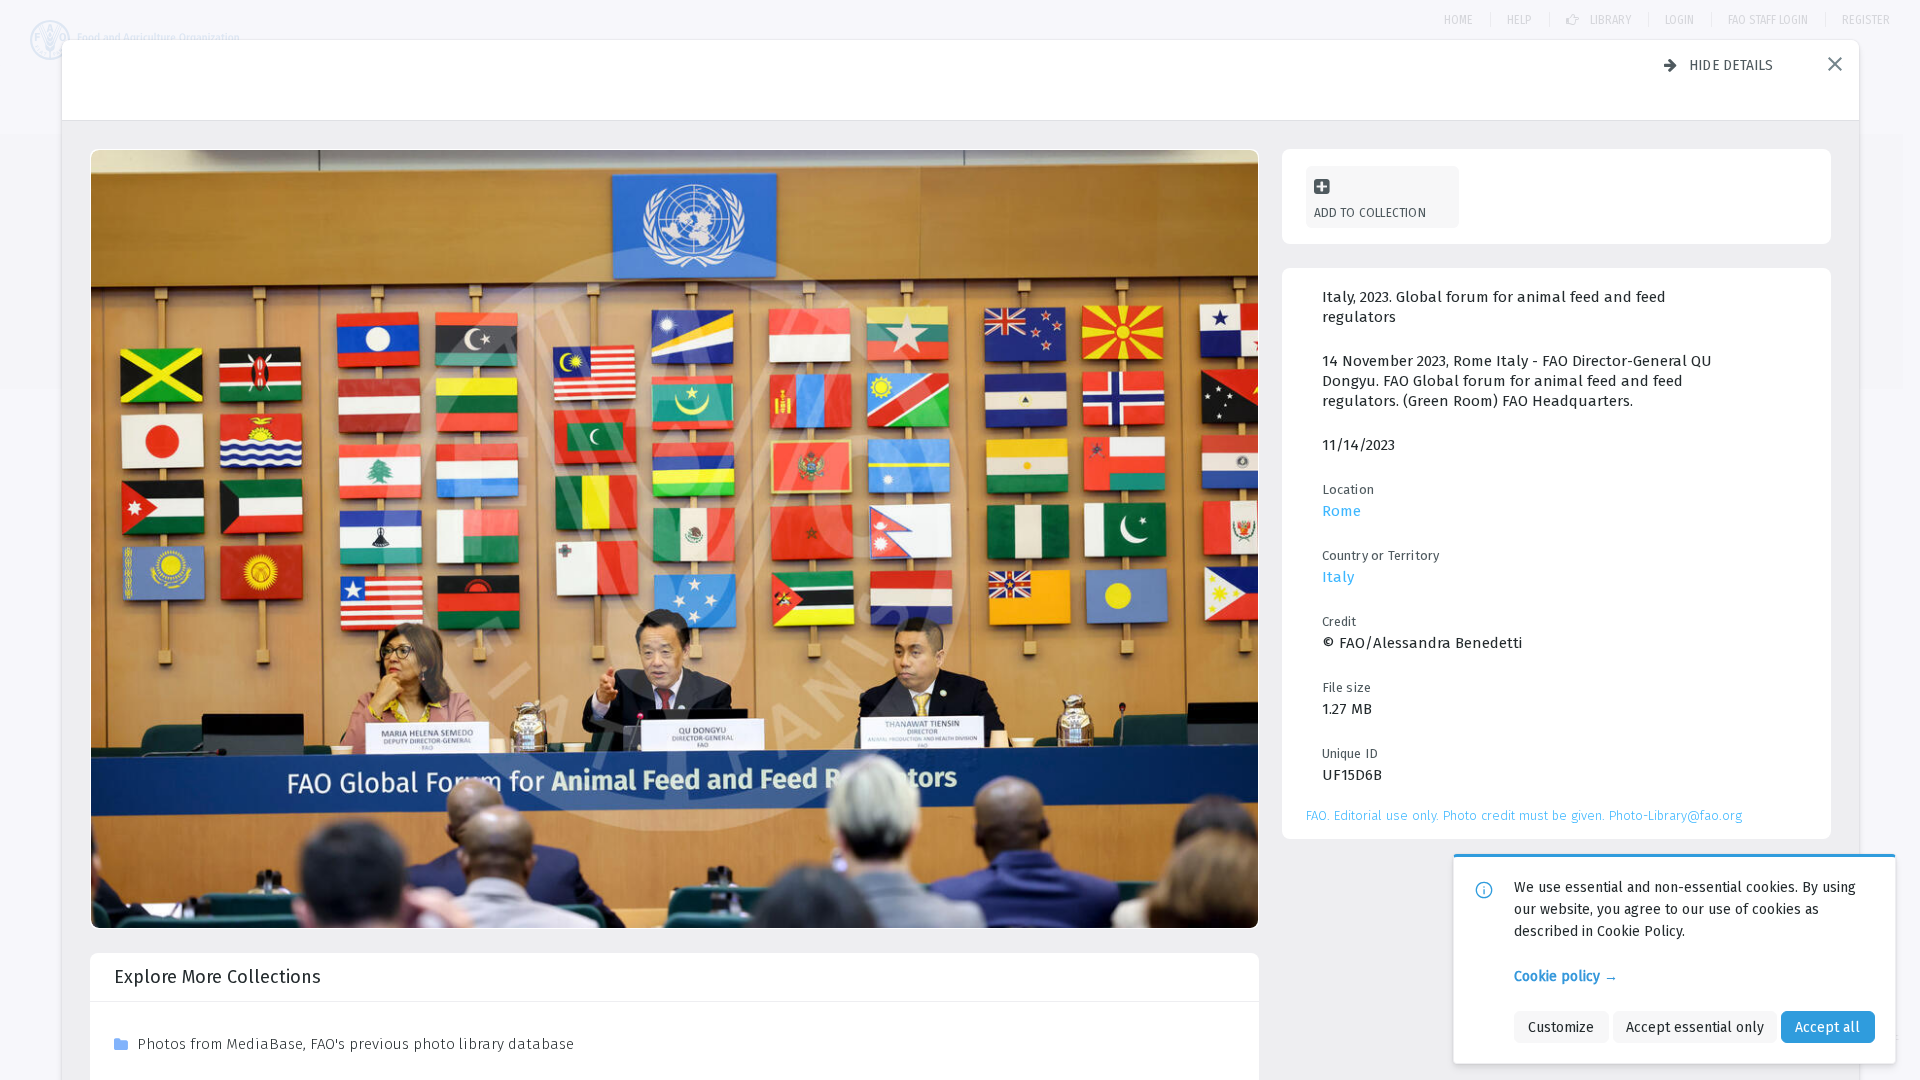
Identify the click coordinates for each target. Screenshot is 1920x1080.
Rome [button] (1341, 511)
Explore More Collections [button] (217, 977)
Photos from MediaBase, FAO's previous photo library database (355, 1044)
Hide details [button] (1731, 65)
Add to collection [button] (1370, 212)
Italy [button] (1338, 577)
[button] (1835, 64)
